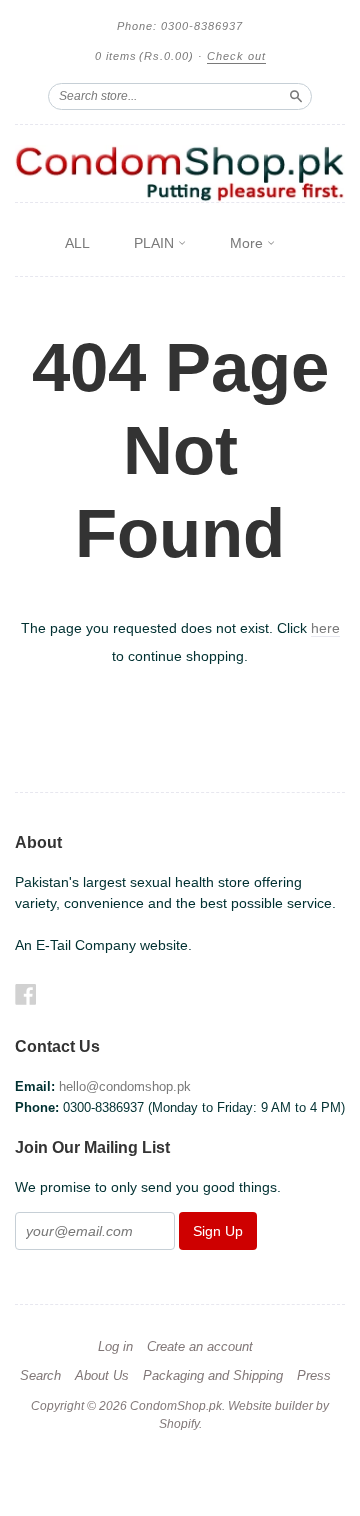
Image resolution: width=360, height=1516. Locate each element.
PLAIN (156, 243)
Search (40, 1376)
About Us (102, 1376)
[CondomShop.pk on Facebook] (26, 994)
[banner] (180, 173)
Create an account (200, 1347)
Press (314, 1376)
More (248, 243)
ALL (77, 243)
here (325, 628)
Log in (115, 1347)
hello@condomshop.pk (125, 1086)
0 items (144, 56)
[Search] (296, 96)
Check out (236, 56)
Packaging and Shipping (213, 1376)
